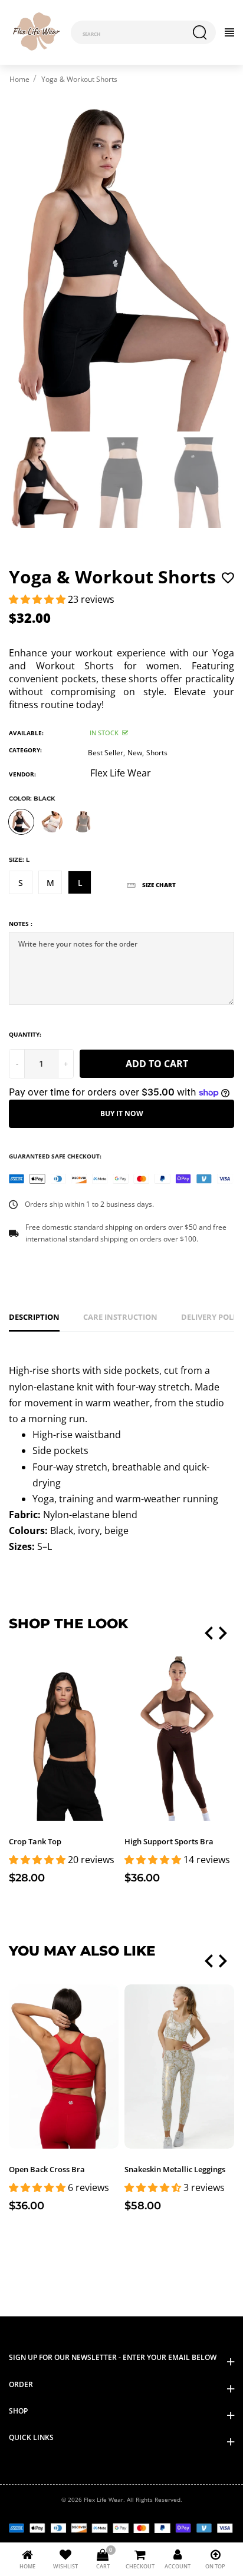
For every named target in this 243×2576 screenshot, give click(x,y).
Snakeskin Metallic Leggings (175, 2169)
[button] (38, 599)
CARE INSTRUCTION (120, 1317)
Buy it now (122, 1113)
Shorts (157, 753)
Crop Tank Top (35, 1841)
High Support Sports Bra (169, 1841)
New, (136, 753)
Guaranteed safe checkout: (55, 1156)
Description (34, 1317)
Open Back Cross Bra (47, 2169)
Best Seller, (106, 753)
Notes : (21, 924)
